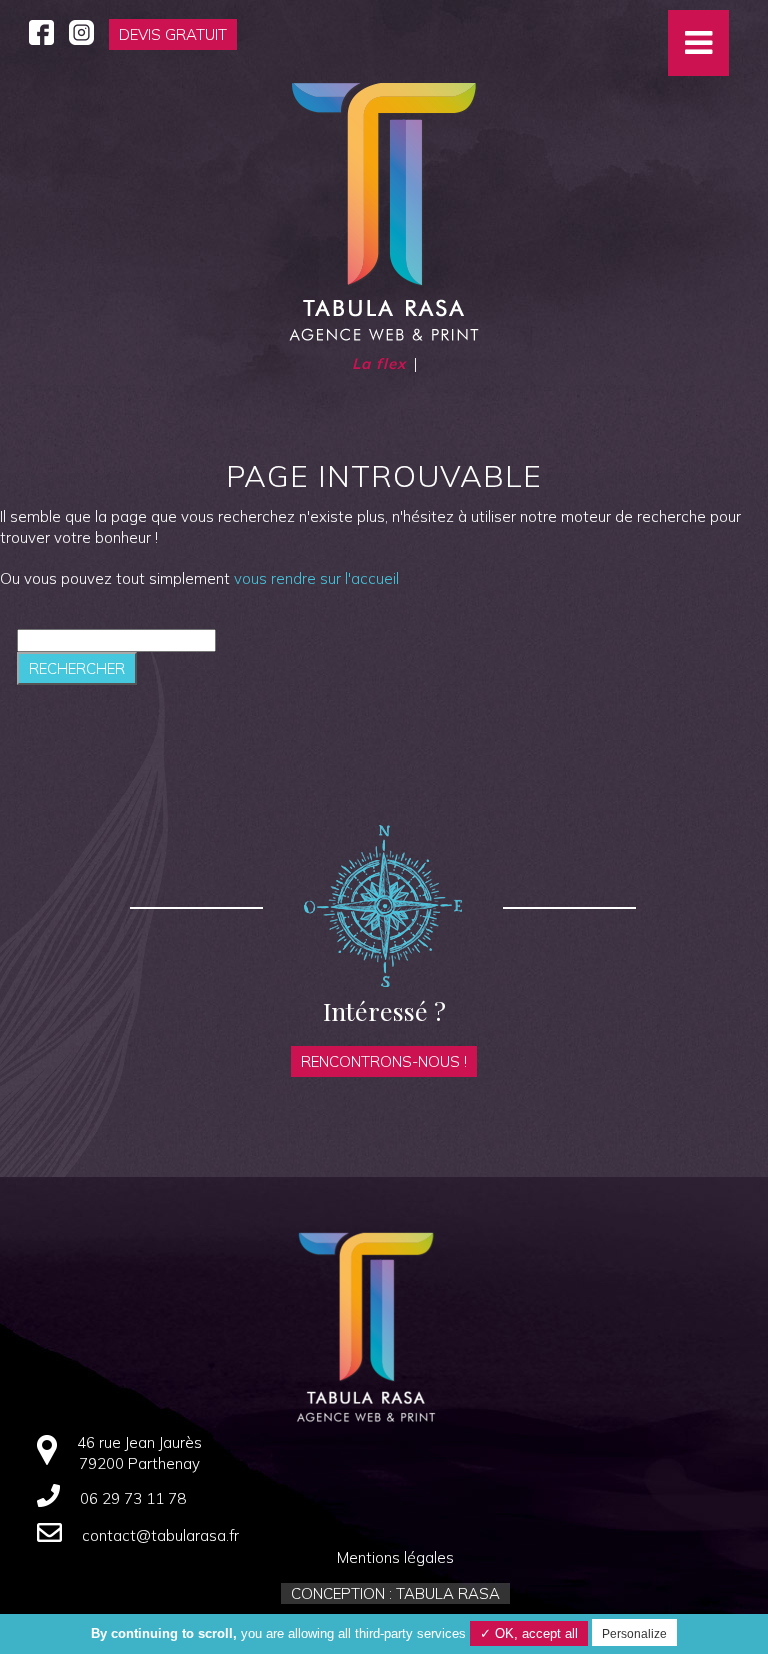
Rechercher (77, 668)
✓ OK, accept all (529, 1633)
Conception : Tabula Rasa (395, 1593)
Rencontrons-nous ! (384, 1061)
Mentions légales (395, 1557)
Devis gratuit (173, 34)
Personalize (634, 1634)
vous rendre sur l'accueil (316, 578)
